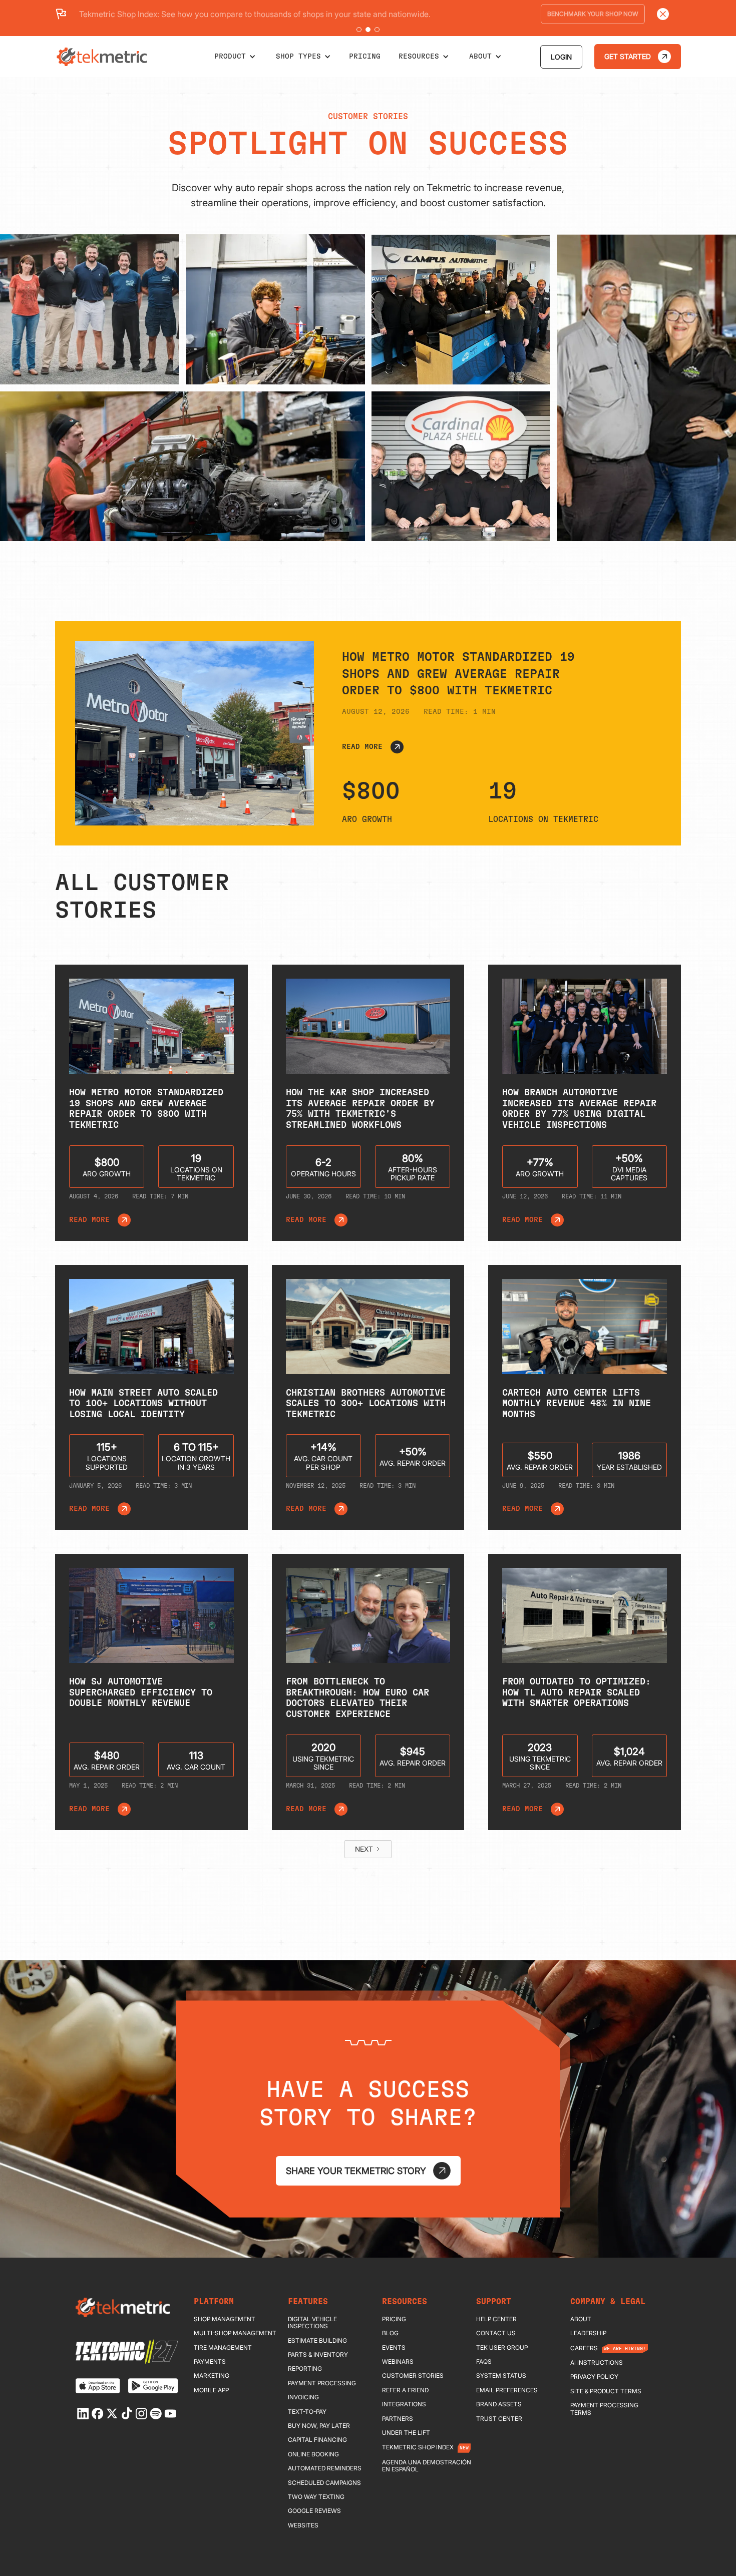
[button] (359, 30)
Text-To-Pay (307, 2412)
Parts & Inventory (318, 2355)
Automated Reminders (325, 2468)
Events (394, 2348)
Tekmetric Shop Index (418, 2447)
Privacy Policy (594, 2377)
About (581, 2319)
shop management (225, 2319)
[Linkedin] (83, 2414)
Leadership (588, 2333)
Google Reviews (314, 2511)
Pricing (394, 2319)
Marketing (212, 2376)
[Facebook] (98, 2414)
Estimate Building (317, 2341)
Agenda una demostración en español (427, 2466)
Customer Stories (413, 2376)
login (561, 57)
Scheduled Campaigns (324, 2483)
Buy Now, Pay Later (319, 2426)
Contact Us (496, 2333)
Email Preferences (507, 2390)
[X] (112, 2414)
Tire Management (223, 2348)
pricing (365, 57)
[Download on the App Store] (98, 2386)
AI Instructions (597, 2363)
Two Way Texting (316, 2497)
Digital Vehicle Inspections (312, 2323)
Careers (584, 2348)
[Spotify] (156, 2414)
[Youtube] (170, 2414)
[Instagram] (141, 2414)
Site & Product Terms (606, 2391)
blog (390, 2333)
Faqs (484, 2362)
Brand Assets (499, 2404)
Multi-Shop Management (235, 2333)
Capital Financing (317, 2440)
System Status (501, 2376)
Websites (303, 2525)
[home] (103, 57)
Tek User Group (502, 2348)
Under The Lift (406, 2433)
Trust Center (499, 2419)
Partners (398, 2419)
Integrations (404, 2404)
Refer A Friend (405, 2390)
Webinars (398, 2362)
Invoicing (303, 2397)
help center (496, 2319)
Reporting (305, 2369)
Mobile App (211, 2390)
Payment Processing (322, 2383)
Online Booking (313, 2454)
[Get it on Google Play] (153, 2386)
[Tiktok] (127, 2413)
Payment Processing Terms (604, 2409)
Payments (210, 2362)
